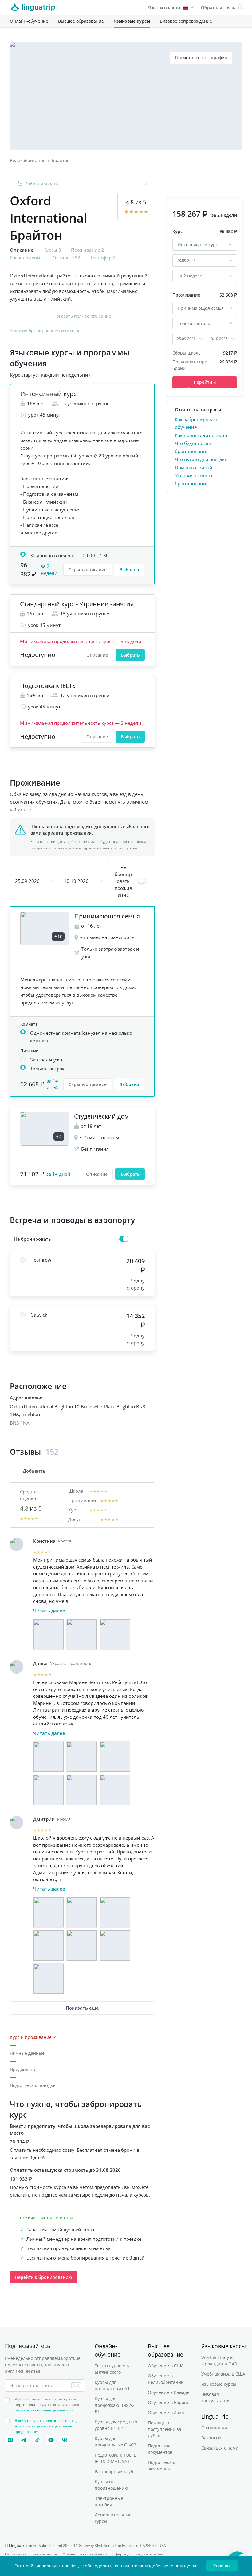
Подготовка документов (160, 2449)
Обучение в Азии (166, 2413)
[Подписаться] (76, 2385)
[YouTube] (51, 2440)
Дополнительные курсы (113, 2518)
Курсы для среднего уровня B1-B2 (116, 2425)
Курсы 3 (52, 250)
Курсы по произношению (111, 2485)
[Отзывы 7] (49, 1979)
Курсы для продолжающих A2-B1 (115, 2405)
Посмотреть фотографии (201, 58)
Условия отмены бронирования (194, 479)
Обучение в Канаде (169, 2392)
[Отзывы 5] (82, 1790)
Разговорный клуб (114, 2471)
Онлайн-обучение (29, 21)
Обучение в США (166, 2366)
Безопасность (45, 2554)
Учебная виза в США (223, 2374)
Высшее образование (81, 21)
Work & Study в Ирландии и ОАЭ (219, 2361)
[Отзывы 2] (82, 1634)
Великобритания (28, 160)
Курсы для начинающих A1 (112, 2385)
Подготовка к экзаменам (161, 2465)
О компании (214, 2428)
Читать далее (49, 1611)
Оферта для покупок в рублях (139, 2554)
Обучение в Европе (169, 2402)
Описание (97, 655)
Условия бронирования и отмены (46, 330)
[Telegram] (24, 2440)
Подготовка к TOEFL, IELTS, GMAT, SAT (116, 2458)
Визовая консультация (216, 2397)
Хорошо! (222, 2566)
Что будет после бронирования (193, 447)
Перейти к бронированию (43, 2277)
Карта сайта (16, 2554)
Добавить (34, 1471)
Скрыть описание (88, 570)
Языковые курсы (132, 21)
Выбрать (130, 655)
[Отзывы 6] (115, 1790)
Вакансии (211, 2438)
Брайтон (61, 160)
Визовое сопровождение (186, 21)
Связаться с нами (220, 2448)
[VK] (65, 2440)
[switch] (132, 881)
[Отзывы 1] (49, 1634)
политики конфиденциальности (44, 2410)
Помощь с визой (194, 467)
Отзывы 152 (66, 258)
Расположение (26, 258)
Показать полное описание (82, 316)
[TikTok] (37, 2440)
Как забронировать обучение (197, 423)
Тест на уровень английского (112, 2369)
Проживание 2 (88, 250)
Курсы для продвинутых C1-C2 (115, 2442)
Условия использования (85, 2554)
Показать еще (82, 2008)
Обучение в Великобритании (166, 2379)
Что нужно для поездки (201, 459)
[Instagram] (10, 2440)
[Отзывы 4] (49, 1790)
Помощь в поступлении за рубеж (165, 2429)
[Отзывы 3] (115, 1634)
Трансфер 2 (103, 258)
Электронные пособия (109, 2501)
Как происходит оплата (201, 435)
